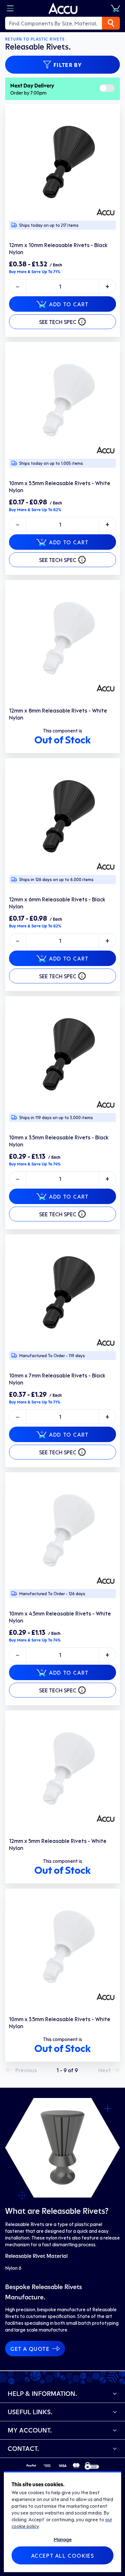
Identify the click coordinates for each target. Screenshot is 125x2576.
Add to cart (69, 304)
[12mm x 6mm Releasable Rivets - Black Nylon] (63, 816)
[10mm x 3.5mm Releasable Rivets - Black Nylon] (63, 1054)
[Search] (111, 23)
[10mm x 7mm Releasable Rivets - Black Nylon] (63, 1292)
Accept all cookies (63, 2555)
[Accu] (63, 8)
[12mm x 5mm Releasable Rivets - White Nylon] (63, 1768)
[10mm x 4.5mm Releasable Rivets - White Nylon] (63, 1530)
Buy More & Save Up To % (35, 271)
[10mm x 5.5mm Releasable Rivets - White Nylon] (63, 400)
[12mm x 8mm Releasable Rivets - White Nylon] (63, 638)
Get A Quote (30, 2349)
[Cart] (115, 8)
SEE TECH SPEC (58, 322)
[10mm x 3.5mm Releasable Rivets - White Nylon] (63, 1946)
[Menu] (10, 8)
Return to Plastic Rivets (35, 39)
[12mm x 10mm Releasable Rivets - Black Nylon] (63, 161)
